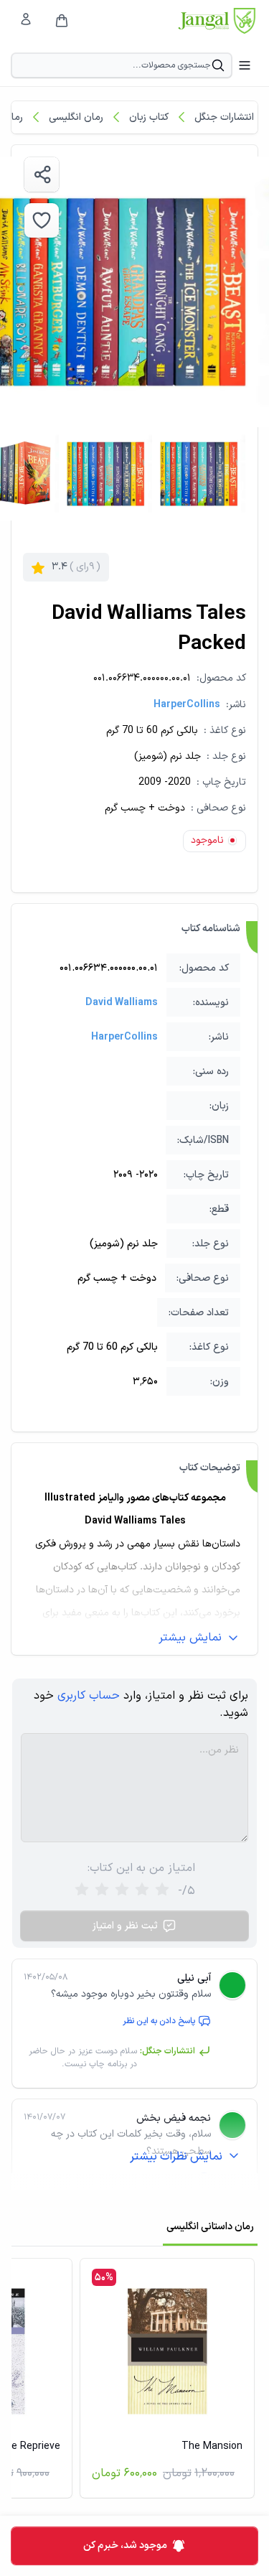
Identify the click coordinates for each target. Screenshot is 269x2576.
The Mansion (212, 2446)
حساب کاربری (89, 1696)
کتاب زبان (149, 117)
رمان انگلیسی (76, 117)
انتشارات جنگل (224, 117)
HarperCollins (187, 705)
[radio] (82, 1891)
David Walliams (122, 1003)
